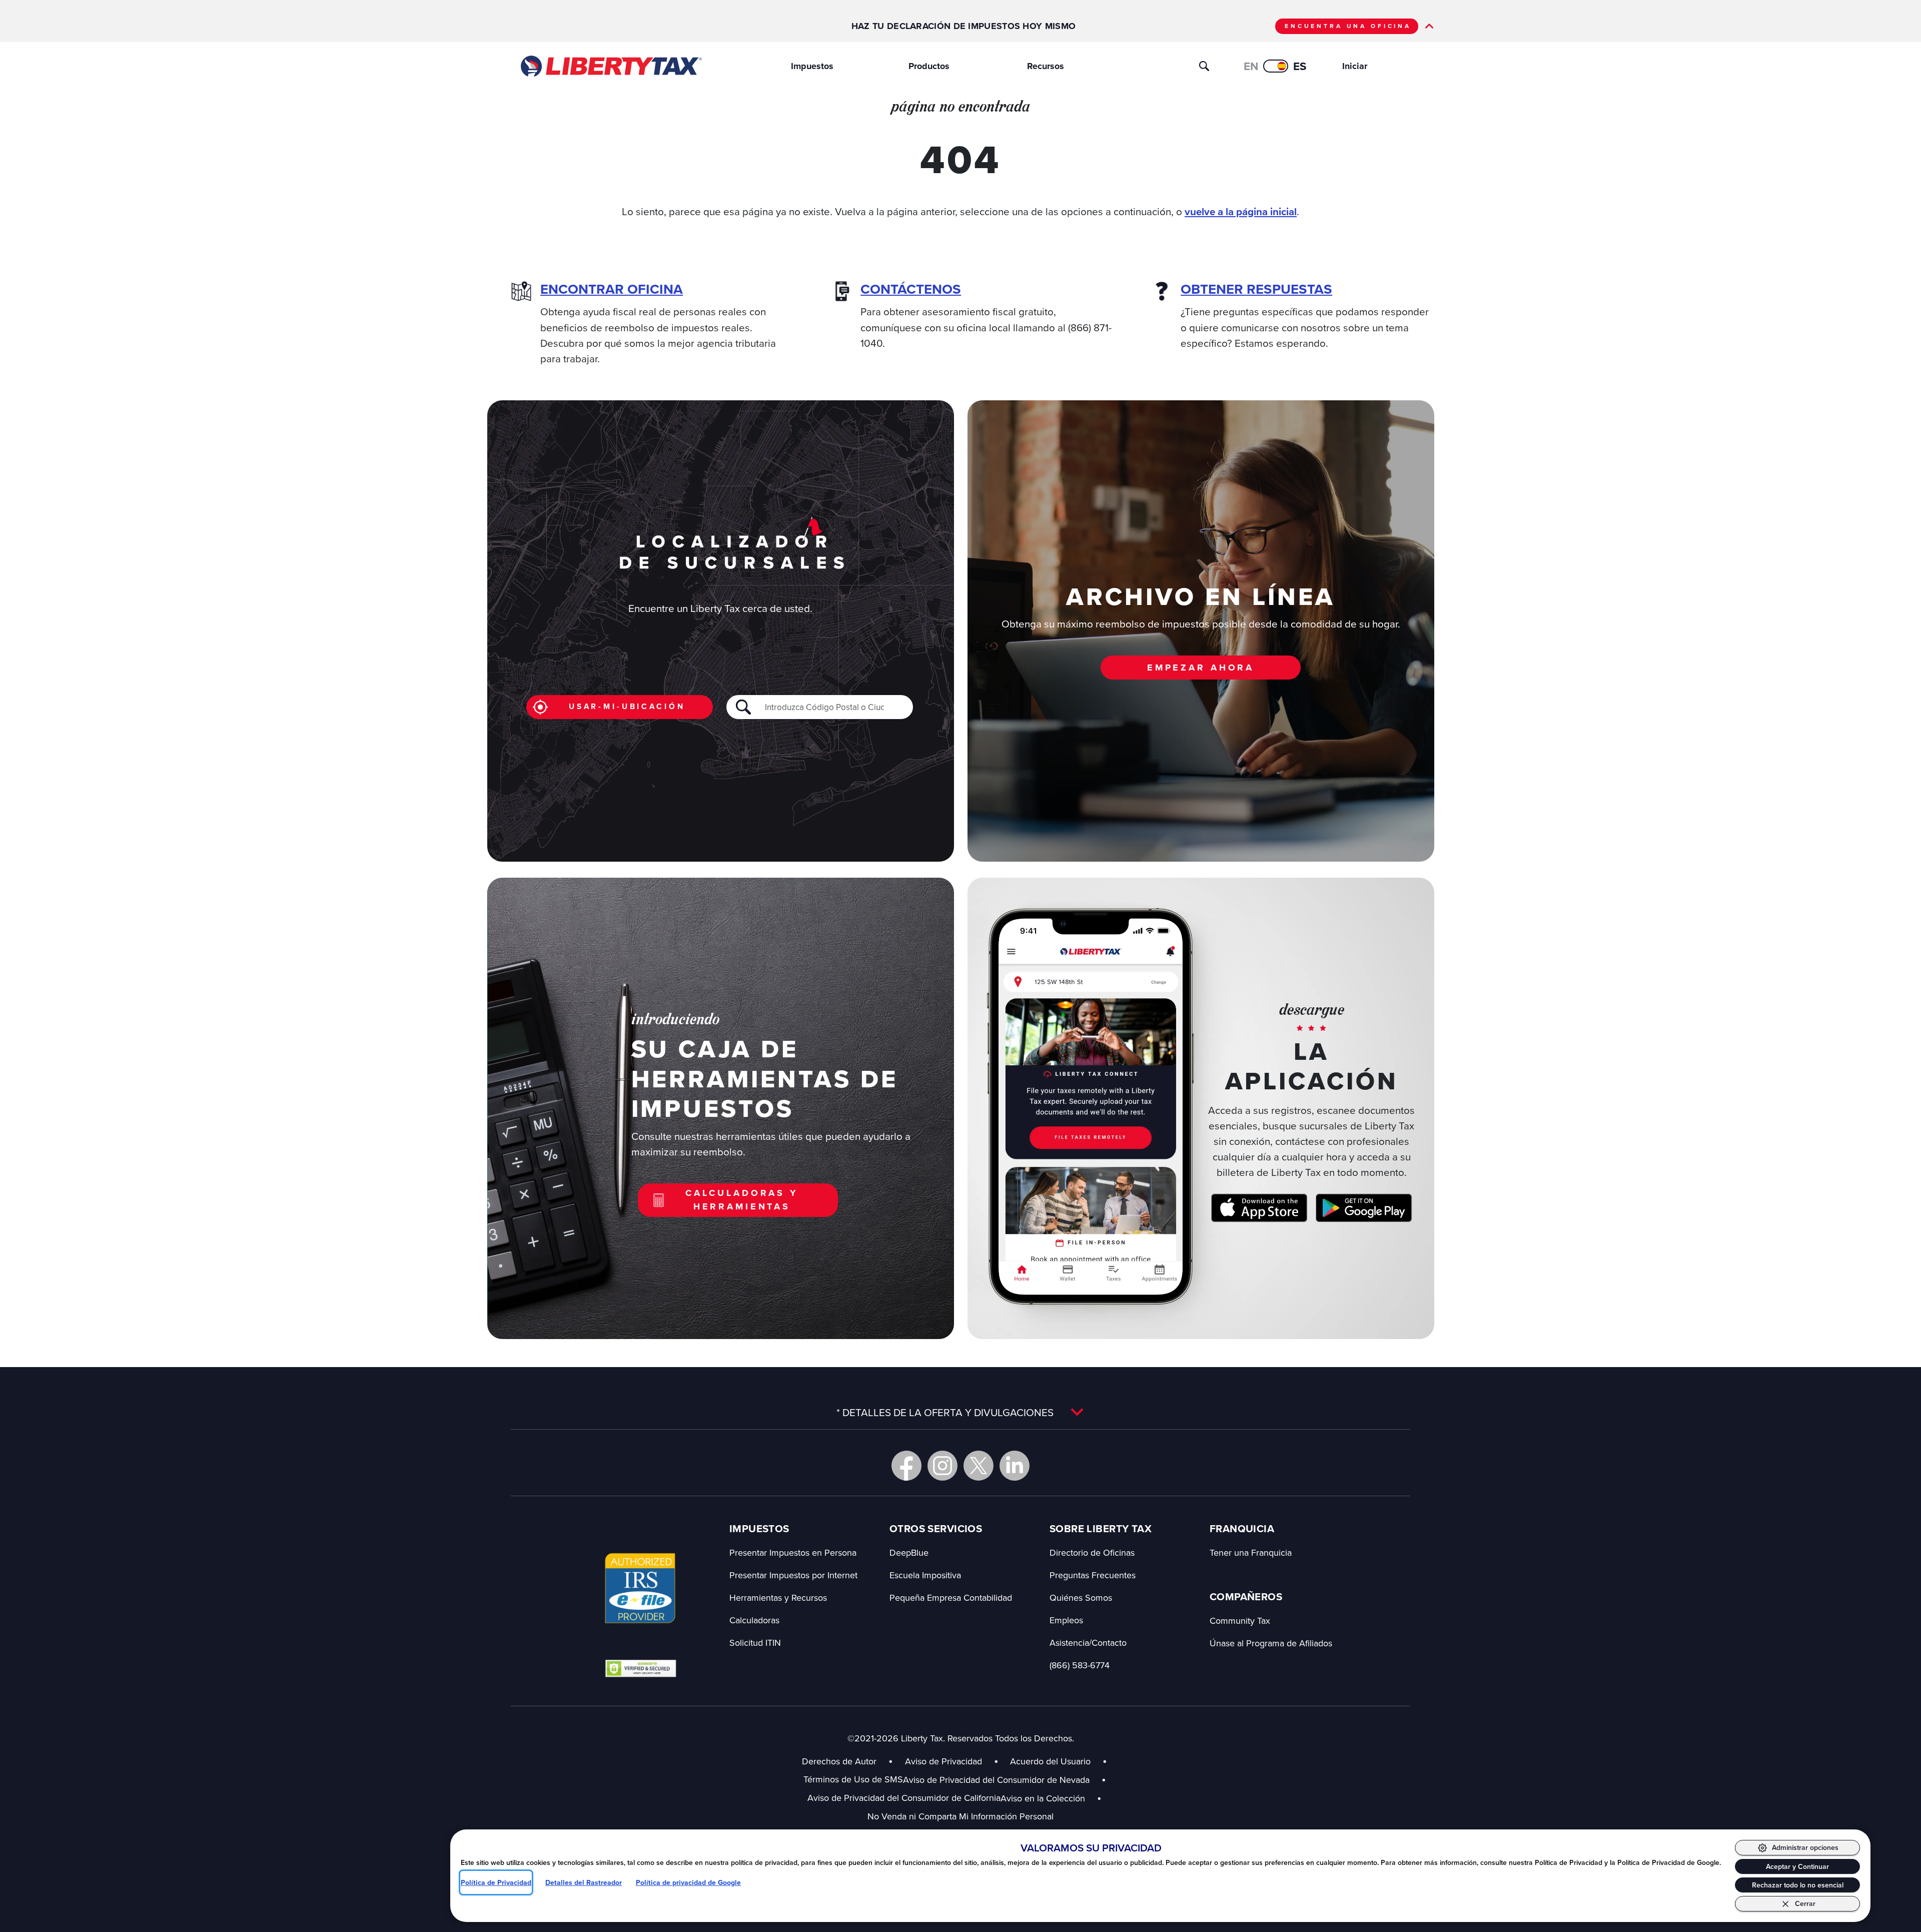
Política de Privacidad (496, 1882)
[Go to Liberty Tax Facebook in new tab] (906, 1466)
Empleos (1066, 1620)
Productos (929, 66)
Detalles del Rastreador (584, 1882)
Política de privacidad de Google (688, 1882)
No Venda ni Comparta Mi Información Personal (960, 1816)
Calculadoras (754, 1620)
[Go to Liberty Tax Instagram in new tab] (942, 1466)
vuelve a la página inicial (1241, 212)
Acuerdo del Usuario (1050, 1761)
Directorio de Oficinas (1092, 1552)
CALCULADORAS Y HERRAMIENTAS (742, 1200)
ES (1300, 66)
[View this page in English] (1276, 66)
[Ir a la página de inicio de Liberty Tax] (611, 66)
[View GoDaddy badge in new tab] (641, 1668)
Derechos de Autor (839, 1761)
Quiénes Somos (1081, 1597)
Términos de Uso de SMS (853, 1779)
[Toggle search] (1204, 66)
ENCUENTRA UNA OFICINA (1348, 26)
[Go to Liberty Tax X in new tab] (979, 1466)
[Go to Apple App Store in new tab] (1259, 1208)
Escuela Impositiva (925, 1575)
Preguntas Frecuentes (1093, 1575)
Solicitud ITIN (755, 1643)
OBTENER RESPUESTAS (1256, 289)
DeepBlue (909, 1552)
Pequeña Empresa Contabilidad (951, 1597)
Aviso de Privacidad (943, 1761)
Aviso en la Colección (1051, 1798)
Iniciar (1355, 66)
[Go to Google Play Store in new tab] (1364, 1208)
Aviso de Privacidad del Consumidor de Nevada (1005, 1780)
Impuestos (812, 66)
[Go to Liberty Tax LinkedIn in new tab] (1015, 1466)
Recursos (1046, 66)
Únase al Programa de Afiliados (1271, 1643)
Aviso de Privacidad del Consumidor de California (904, 1798)
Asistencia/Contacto (1088, 1643)
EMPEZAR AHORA (1201, 668)
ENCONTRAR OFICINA (612, 289)
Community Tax (1240, 1621)
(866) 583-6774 (1080, 1665)
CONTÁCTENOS (911, 289)
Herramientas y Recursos (778, 1597)
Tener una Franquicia (1251, 1552)
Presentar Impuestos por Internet (793, 1575)
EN (1251, 66)
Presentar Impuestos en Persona (793, 1552)
